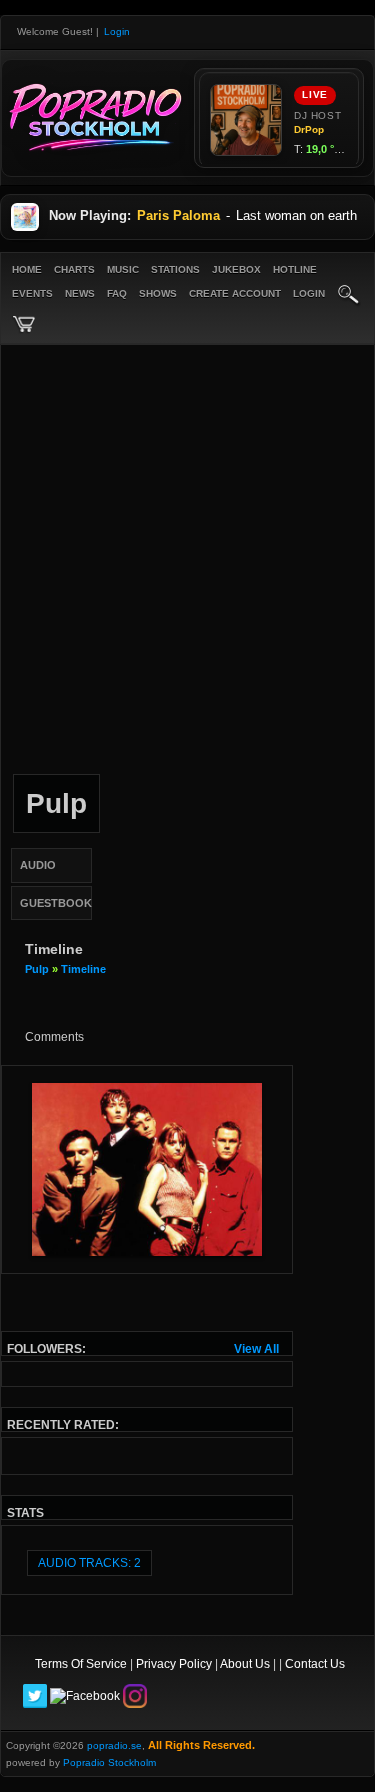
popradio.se (114, 1745)
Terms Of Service (81, 1664)
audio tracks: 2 (89, 1563)
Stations (175, 269)
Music (123, 269)
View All (256, 1349)
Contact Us (315, 1664)
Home (27, 269)
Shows (158, 293)
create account (235, 293)
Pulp (37, 969)
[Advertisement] (187, 562)
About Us (245, 1664)
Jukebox (236, 269)
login (309, 293)
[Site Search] (349, 296)
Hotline (295, 269)
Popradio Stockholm (109, 1762)
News (80, 293)
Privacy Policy (174, 1664)
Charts (74, 269)
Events (32, 293)
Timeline (83, 969)
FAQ (117, 293)
